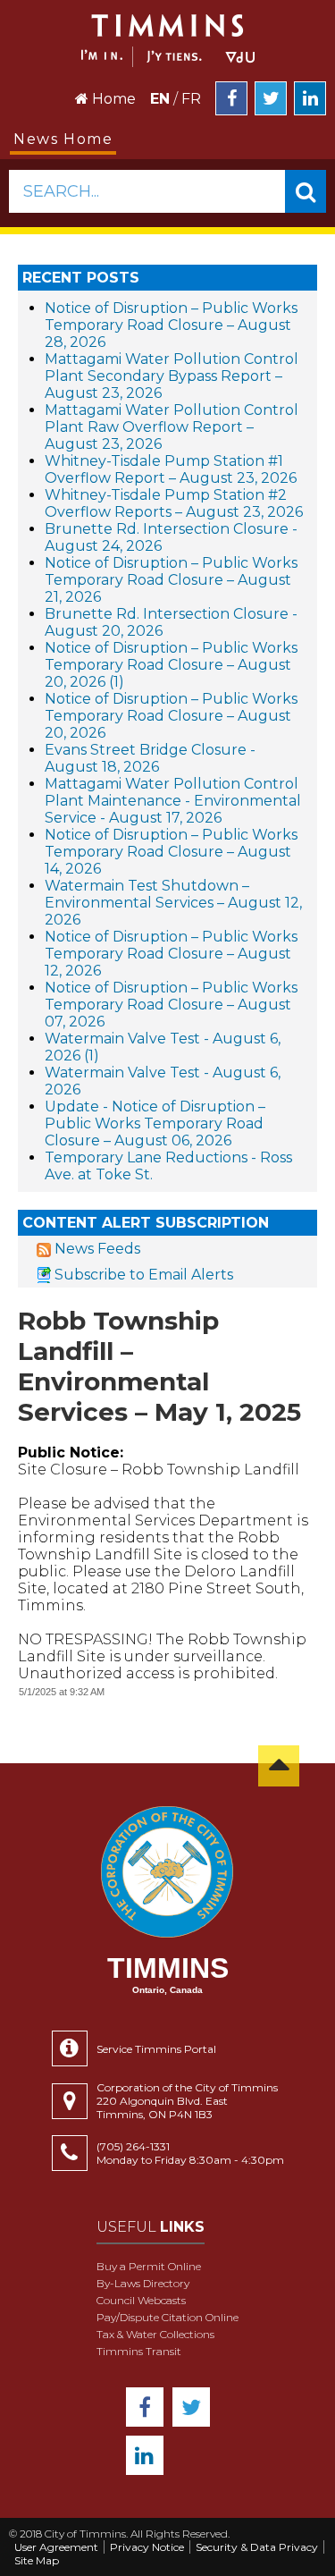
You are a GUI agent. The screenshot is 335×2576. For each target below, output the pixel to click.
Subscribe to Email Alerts (144, 1275)
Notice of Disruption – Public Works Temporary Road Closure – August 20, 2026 (171, 716)
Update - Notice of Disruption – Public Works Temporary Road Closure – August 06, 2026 (155, 1123)
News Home (63, 139)
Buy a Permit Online (149, 2266)
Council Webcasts (141, 2300)
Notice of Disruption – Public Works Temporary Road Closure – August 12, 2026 (171, 954)
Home (112, 99)
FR (191, 99)
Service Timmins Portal (156, 2049)
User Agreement (56, 2547)
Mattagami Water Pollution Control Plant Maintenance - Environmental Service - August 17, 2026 (173, 801)
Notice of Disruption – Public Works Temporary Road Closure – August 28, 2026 (171, 325)
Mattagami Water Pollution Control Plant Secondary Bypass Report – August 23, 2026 (172, 376)
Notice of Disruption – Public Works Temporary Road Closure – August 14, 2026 (171, 852)
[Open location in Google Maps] (74, 2101)
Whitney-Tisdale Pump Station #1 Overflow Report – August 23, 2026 (171, 469)
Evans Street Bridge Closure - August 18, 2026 (150, 758)
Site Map (37, 2560)
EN (160, 99)
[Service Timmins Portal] (74, 2048)
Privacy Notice (147, 2547)
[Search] (306, 191)
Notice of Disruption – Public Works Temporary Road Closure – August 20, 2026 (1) (171, 665)
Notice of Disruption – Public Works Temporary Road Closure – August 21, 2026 (171, 580)
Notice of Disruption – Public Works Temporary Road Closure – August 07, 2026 (171, 1005)
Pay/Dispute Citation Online (167, 2317)
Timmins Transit (139, 2351)
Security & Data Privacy (257, 2547)
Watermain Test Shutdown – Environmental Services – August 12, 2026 (173, 903)
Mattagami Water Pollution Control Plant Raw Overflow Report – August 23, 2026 (172, 427)
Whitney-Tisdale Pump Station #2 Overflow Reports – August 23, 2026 (174, 503)
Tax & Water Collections (155, 2334)
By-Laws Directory (143, 2283)
